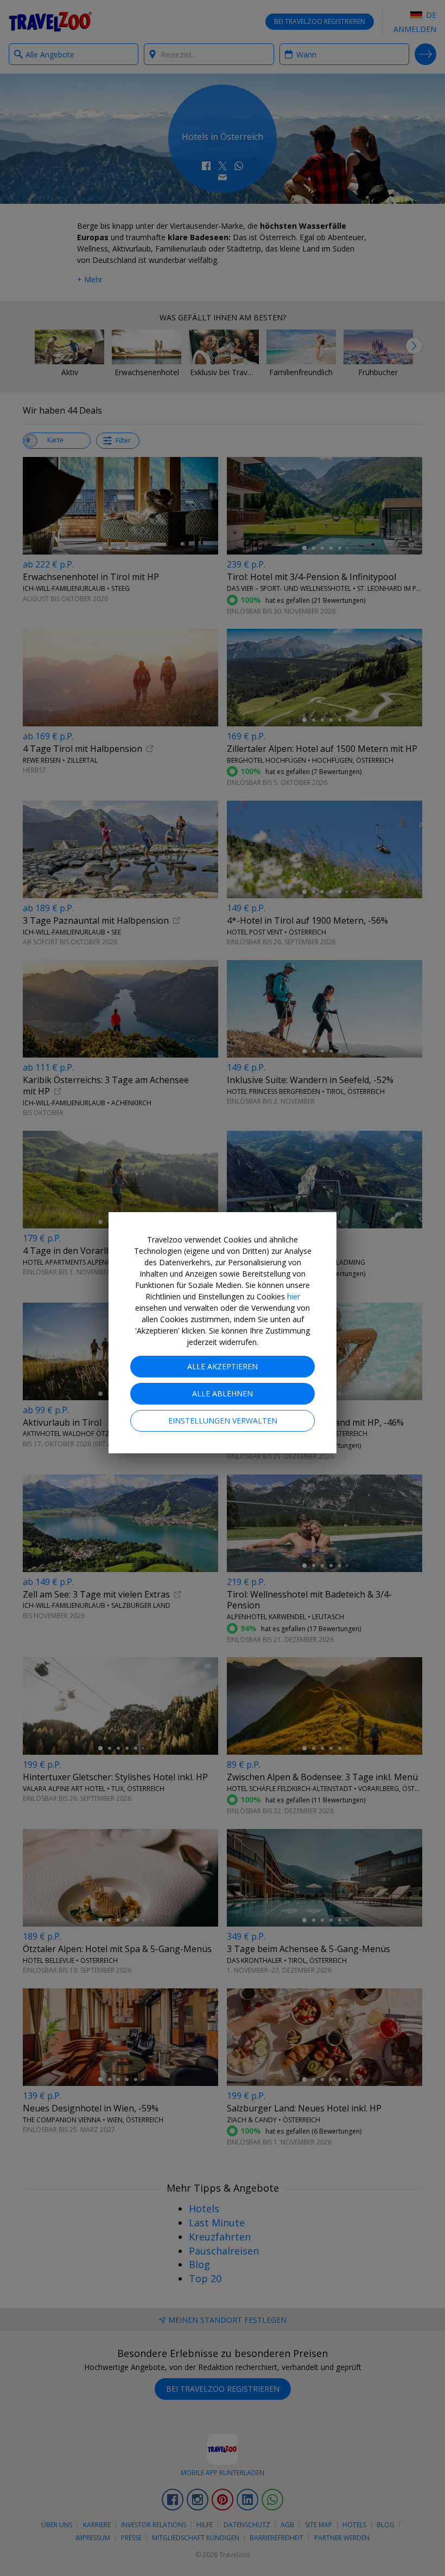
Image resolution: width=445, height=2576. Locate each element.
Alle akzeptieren (223, 1366)
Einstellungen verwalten (223, 1421)
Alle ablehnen (223, 1393)
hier (294, 1296)
